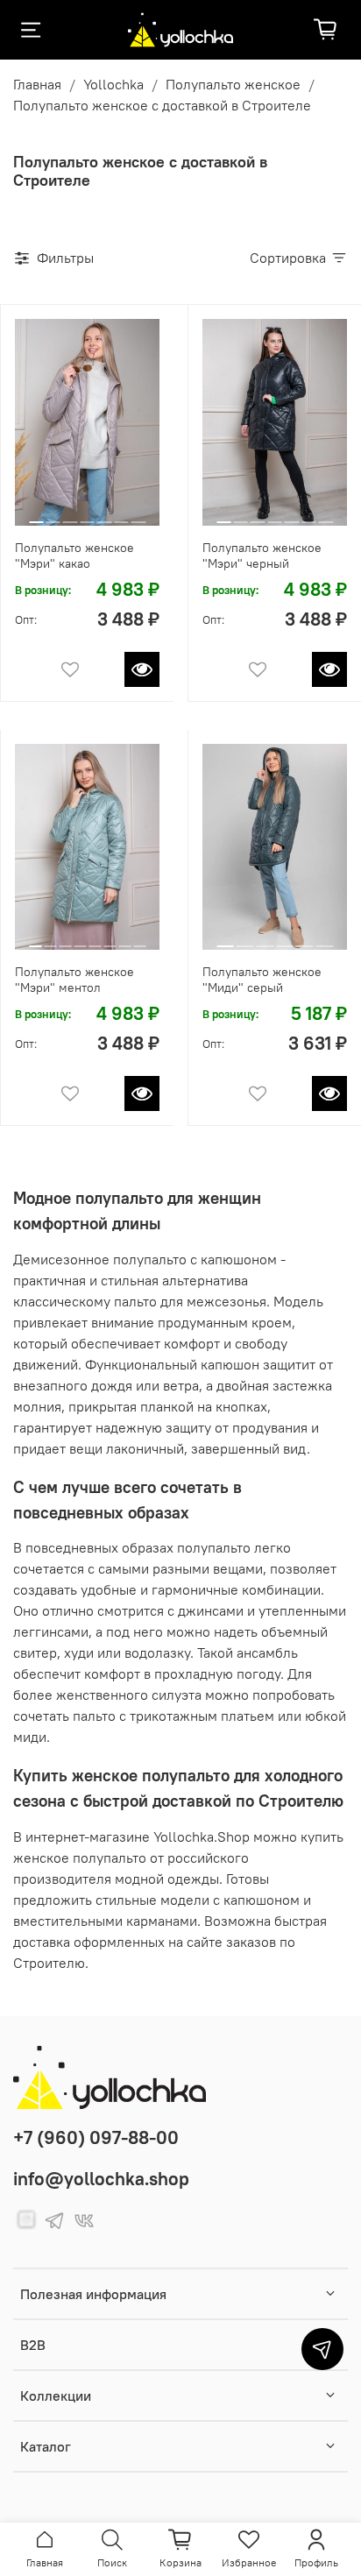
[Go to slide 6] (121, 515)
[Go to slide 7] (138, 515)
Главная (37, 84)
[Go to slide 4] (87, 515)
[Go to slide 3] (70, 515)
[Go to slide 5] (104, 515)
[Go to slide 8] (139, 939)
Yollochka (113, 84)
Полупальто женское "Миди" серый (262, 980)
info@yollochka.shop (101, 2179)
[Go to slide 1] (36, 515)
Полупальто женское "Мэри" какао (74, 556)
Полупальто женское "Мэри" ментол (74, 980)
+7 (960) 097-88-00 (96, 2137)
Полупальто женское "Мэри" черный (262, 556)
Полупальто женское (233, 84)
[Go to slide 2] (53, 515)
